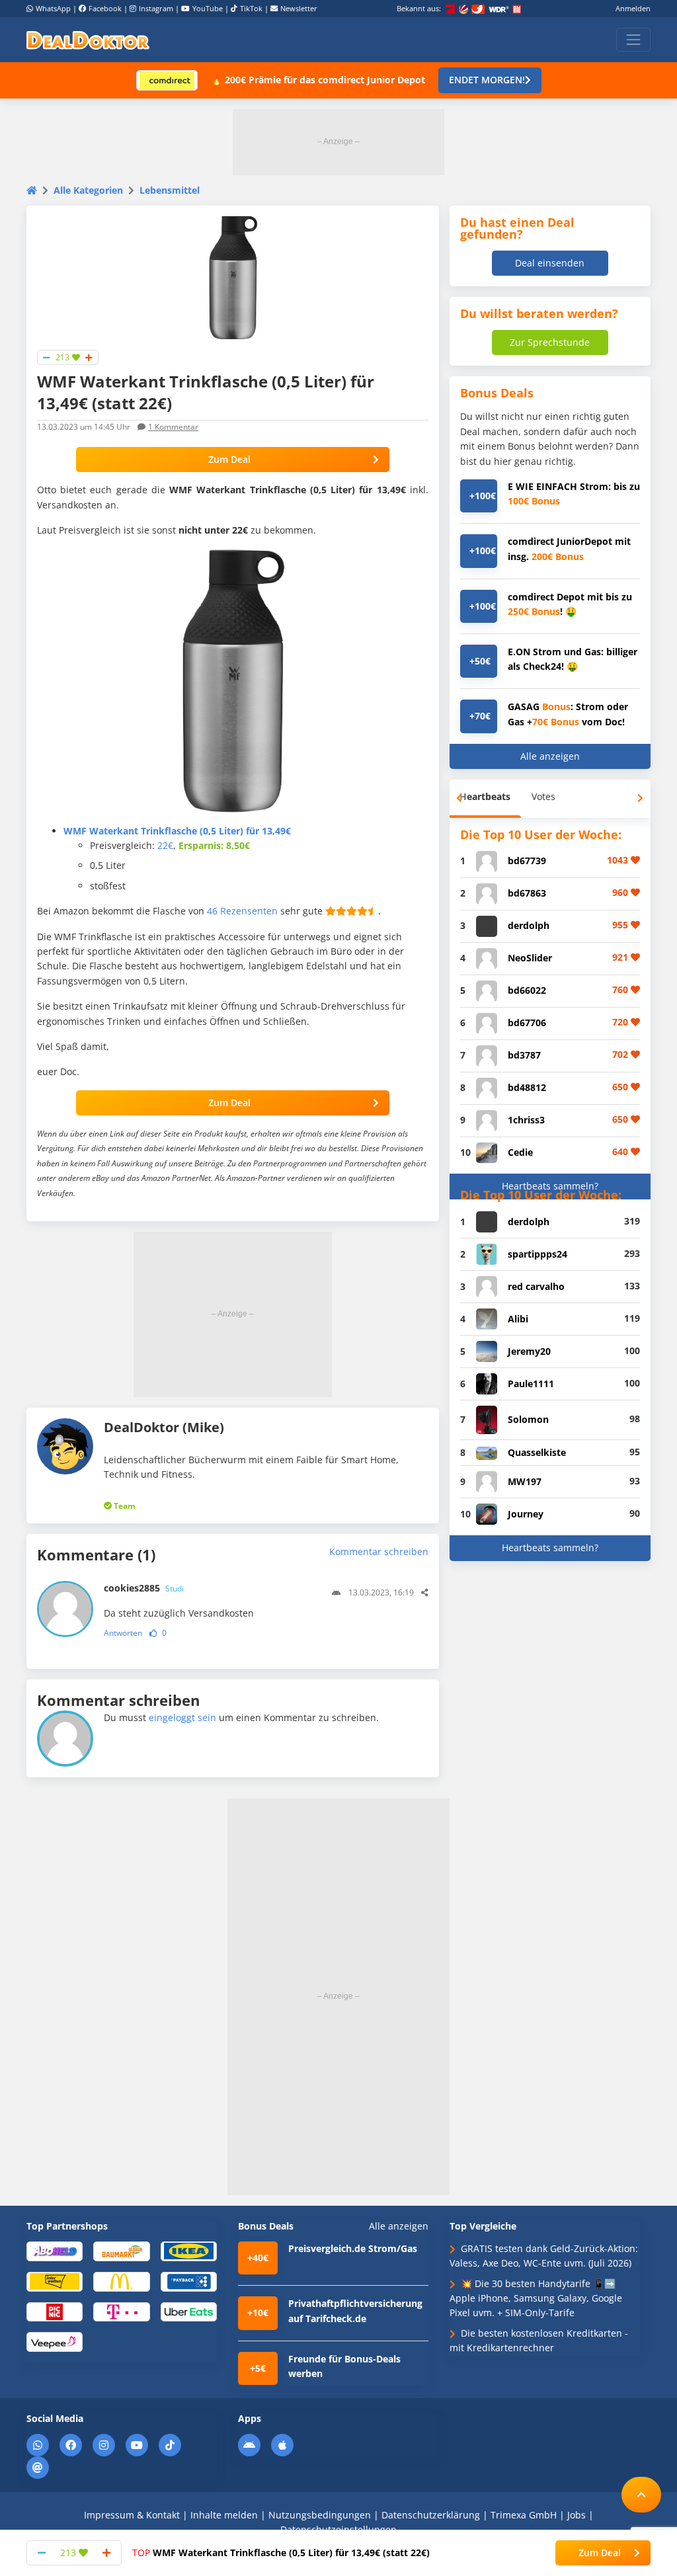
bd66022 (527, 990)
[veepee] (55, 2341)
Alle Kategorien (88, 190)
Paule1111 (531, 1384)
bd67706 (527, 1023)
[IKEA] (189, 2250)
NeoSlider (530, 958)
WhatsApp (53, 8)
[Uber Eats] (189, 2311)
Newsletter (299, 8)
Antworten (123, 1633)
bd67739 (527, 861)
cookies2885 (144, 1588)
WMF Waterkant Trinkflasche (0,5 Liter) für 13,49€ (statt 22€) (281, 2553)
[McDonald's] (121, 2281)
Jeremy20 (529, 1351)
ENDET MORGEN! (487, 80)
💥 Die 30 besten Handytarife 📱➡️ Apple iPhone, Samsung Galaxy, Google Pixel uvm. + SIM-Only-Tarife (536, 2298)
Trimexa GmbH (524, 2515)
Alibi (518, 1319)
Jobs (577, 2515)
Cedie (520, 1152)
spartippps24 (538, 1254)
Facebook (105, 8)
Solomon (528, 1419)
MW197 (525, 1481)
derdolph (529, 925)
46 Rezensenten (242, 911)
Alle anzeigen (550, 756)
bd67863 (527, 893)
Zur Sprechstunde (550, 342)
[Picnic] (55, 2311)
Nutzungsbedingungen (320, 2515)
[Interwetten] (55, 2281)
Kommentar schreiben (379, 1551)
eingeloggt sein (182, 1717)
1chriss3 (526, 1120)
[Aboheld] (55, 2250)
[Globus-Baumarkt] (121, 2250)
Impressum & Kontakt (132, 2515)
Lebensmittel (170, 190)
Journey (526, 1514)
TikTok (251, 8)
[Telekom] (121, 2311)
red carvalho (536, 1286)
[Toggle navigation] (633, 40)
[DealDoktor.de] (88, 40)
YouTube (208, 8)
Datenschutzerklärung (431, 2515)
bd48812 (527, 1087)
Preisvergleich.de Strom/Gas (353, 2248)
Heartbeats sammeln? (550, 1186)
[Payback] (189, 2281)
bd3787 (524, 1055)
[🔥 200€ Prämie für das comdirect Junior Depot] (167, 80)
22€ (165, 845)
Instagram (156, 8)
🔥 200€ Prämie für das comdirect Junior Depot (318, 80)
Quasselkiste (537, 1452)
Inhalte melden (224, 2515)
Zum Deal (229, 459)
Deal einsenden (550, 263)
